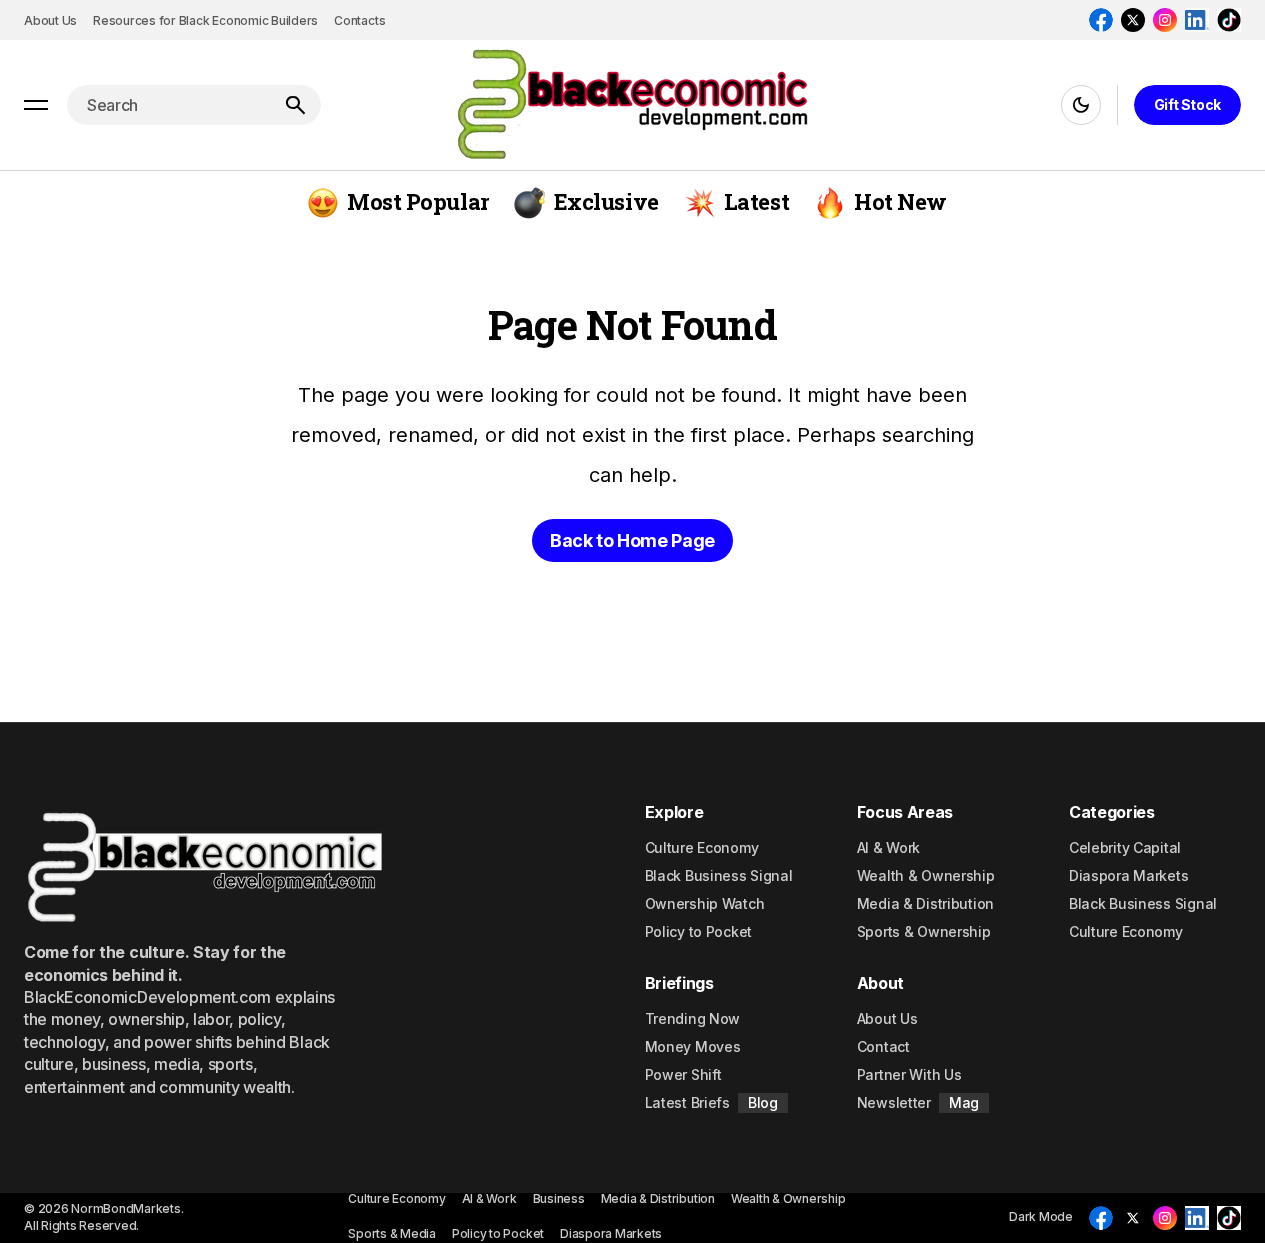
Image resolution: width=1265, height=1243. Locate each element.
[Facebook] (1101, 20)
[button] (36, 105)
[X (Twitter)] (1133, 20)
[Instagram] (1165, 20)
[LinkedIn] (1197, 20)
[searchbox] (168, 105)
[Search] (295, 105)
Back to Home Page (632, 540)
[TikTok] (1229, 20)
